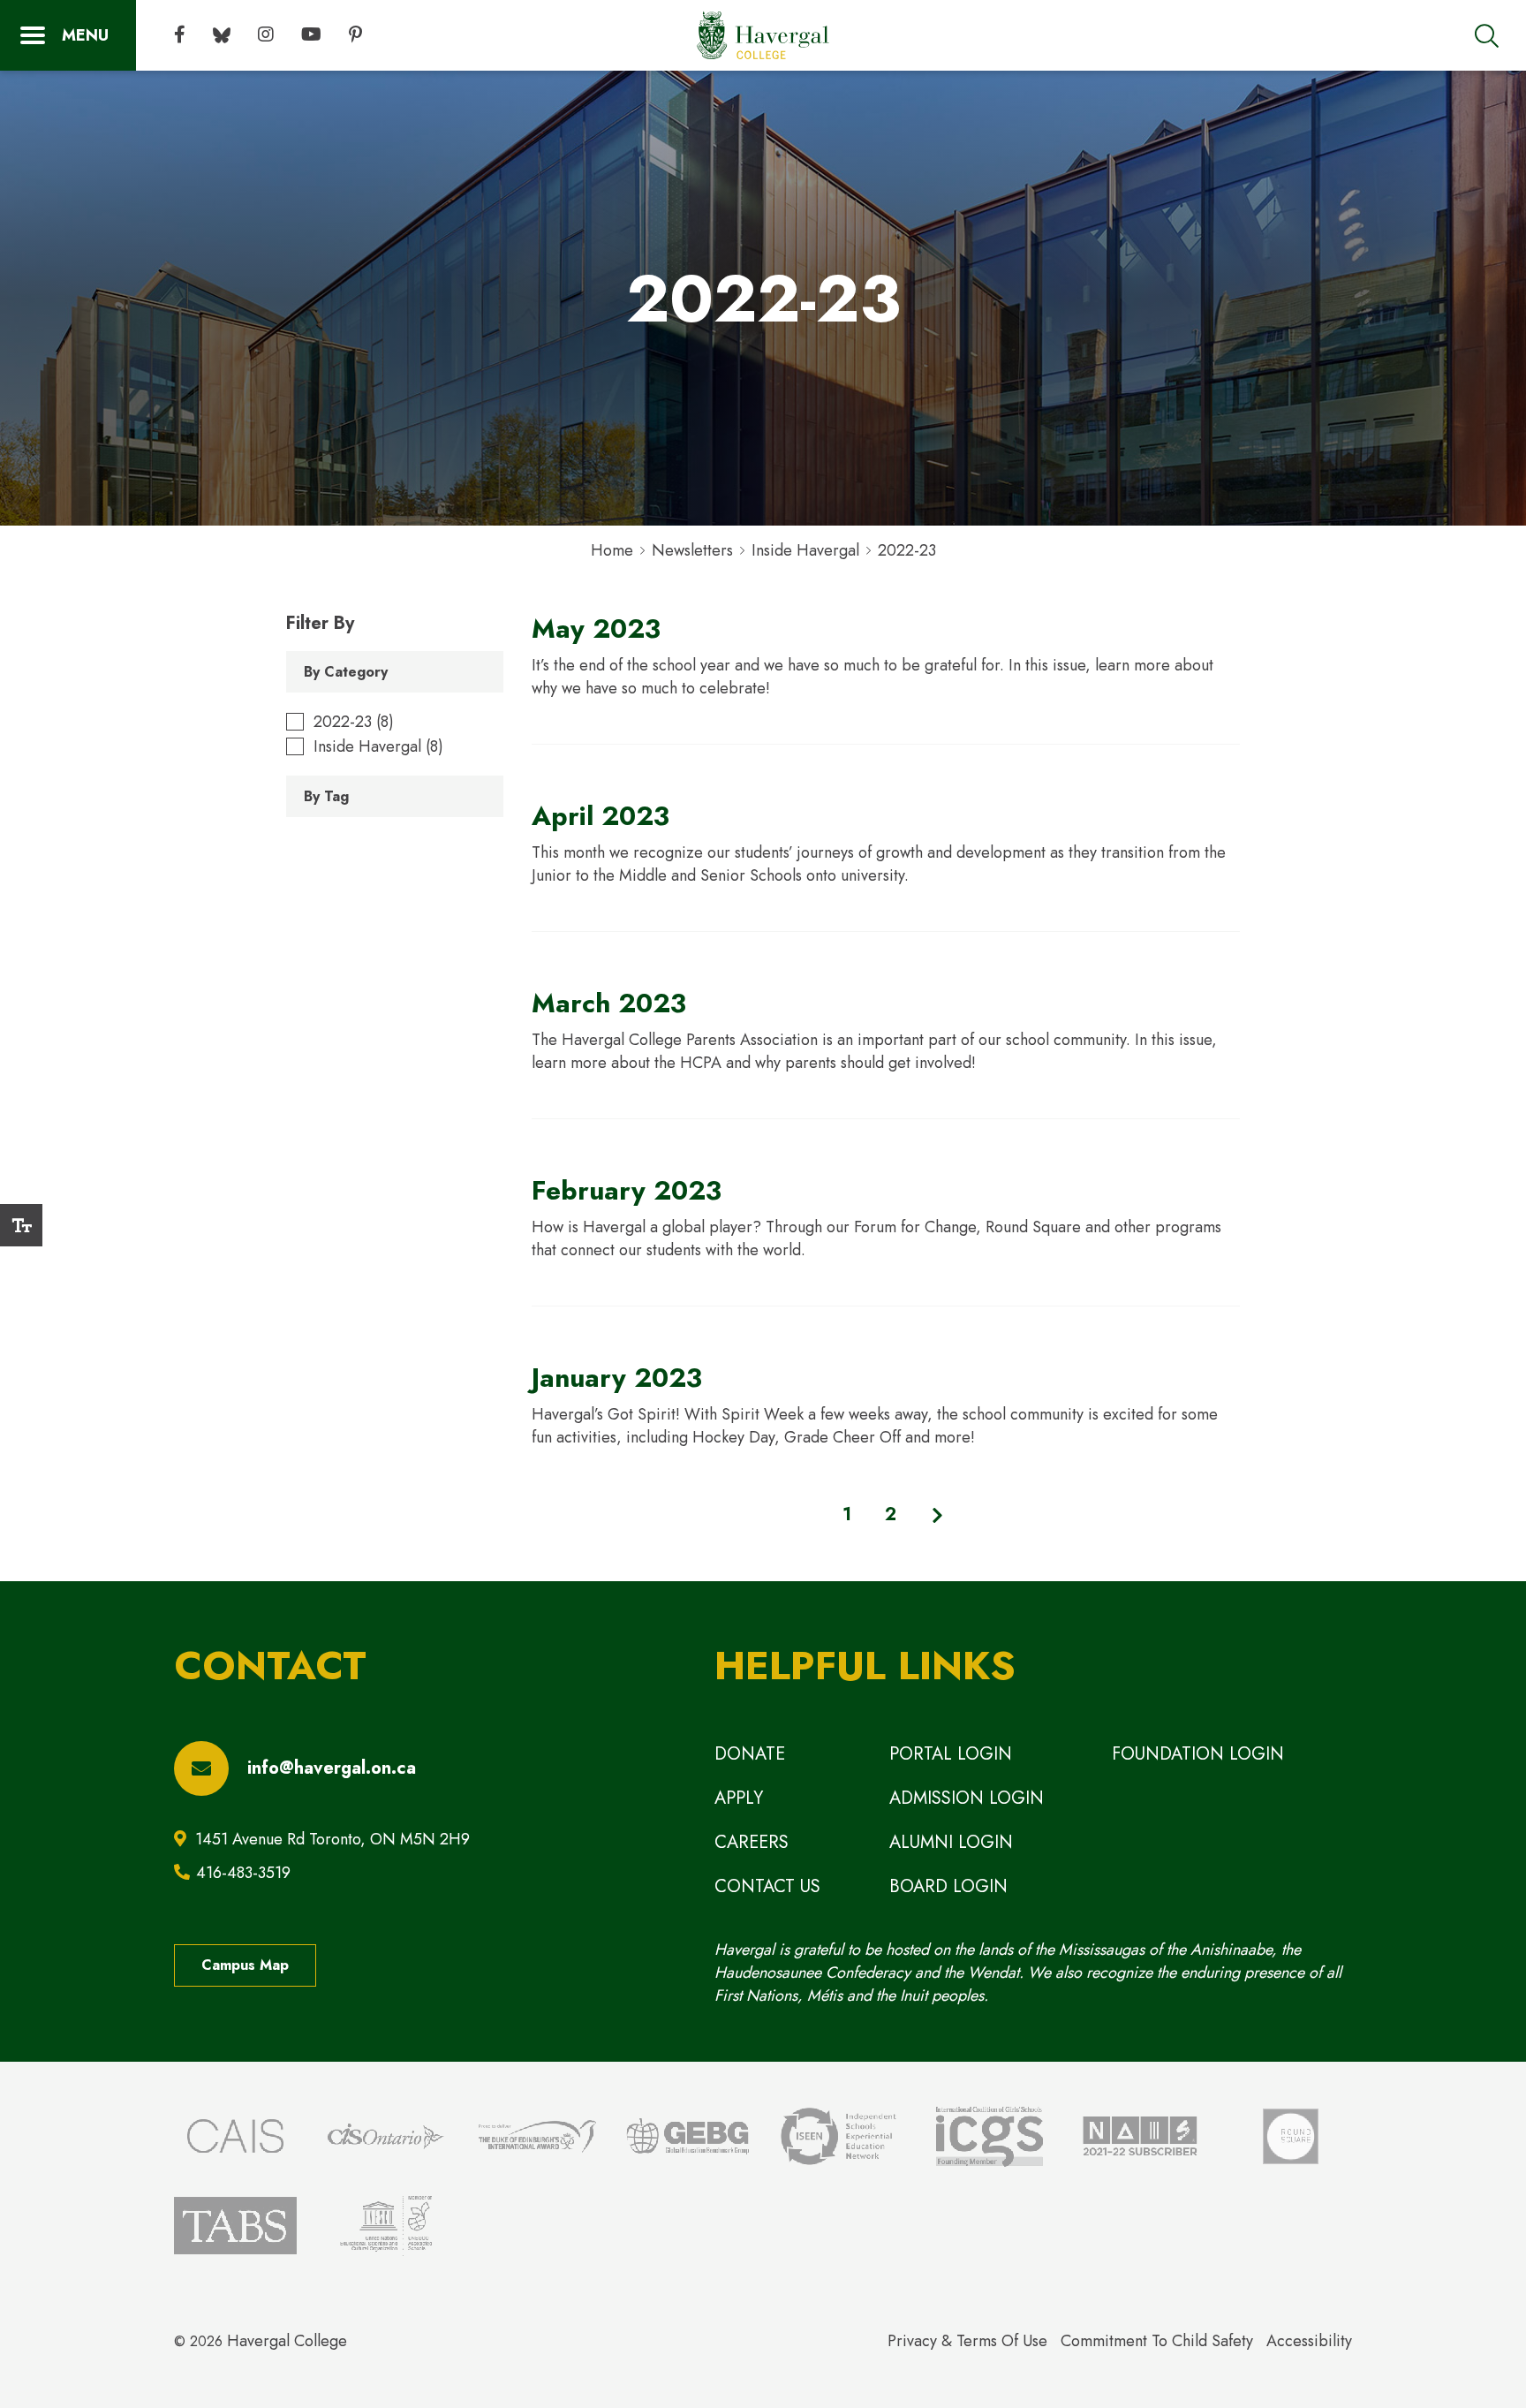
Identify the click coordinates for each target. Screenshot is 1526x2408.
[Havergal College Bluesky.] (222, 35)
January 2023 (617, 1378)
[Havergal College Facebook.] (180, 35)
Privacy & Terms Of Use (967, 2341)
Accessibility (1309, 2341)
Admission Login (967, 1798)
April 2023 (601, 816)
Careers (752, 1842)
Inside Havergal (805, 550)
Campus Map (245, 1965)
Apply (739, 1798)
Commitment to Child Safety (1157, 2341)
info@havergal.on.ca (332, 1768)
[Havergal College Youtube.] (311, 35)
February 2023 (627, 1190)
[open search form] (1487, 35)
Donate (750, 1754)
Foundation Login (1198, 1754)
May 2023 (596, 629)
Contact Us (767, 1886)
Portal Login (951, 1754)
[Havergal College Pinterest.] (355, 35)
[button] (21, 1225)
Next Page (938, 1515)
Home (612, 550)
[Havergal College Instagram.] (266, 35)
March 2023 (609, 1003)
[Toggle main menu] (68, 35)
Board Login (948, 1886)
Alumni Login (951, 1842)
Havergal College (287, 2341)
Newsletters (692, 550)
